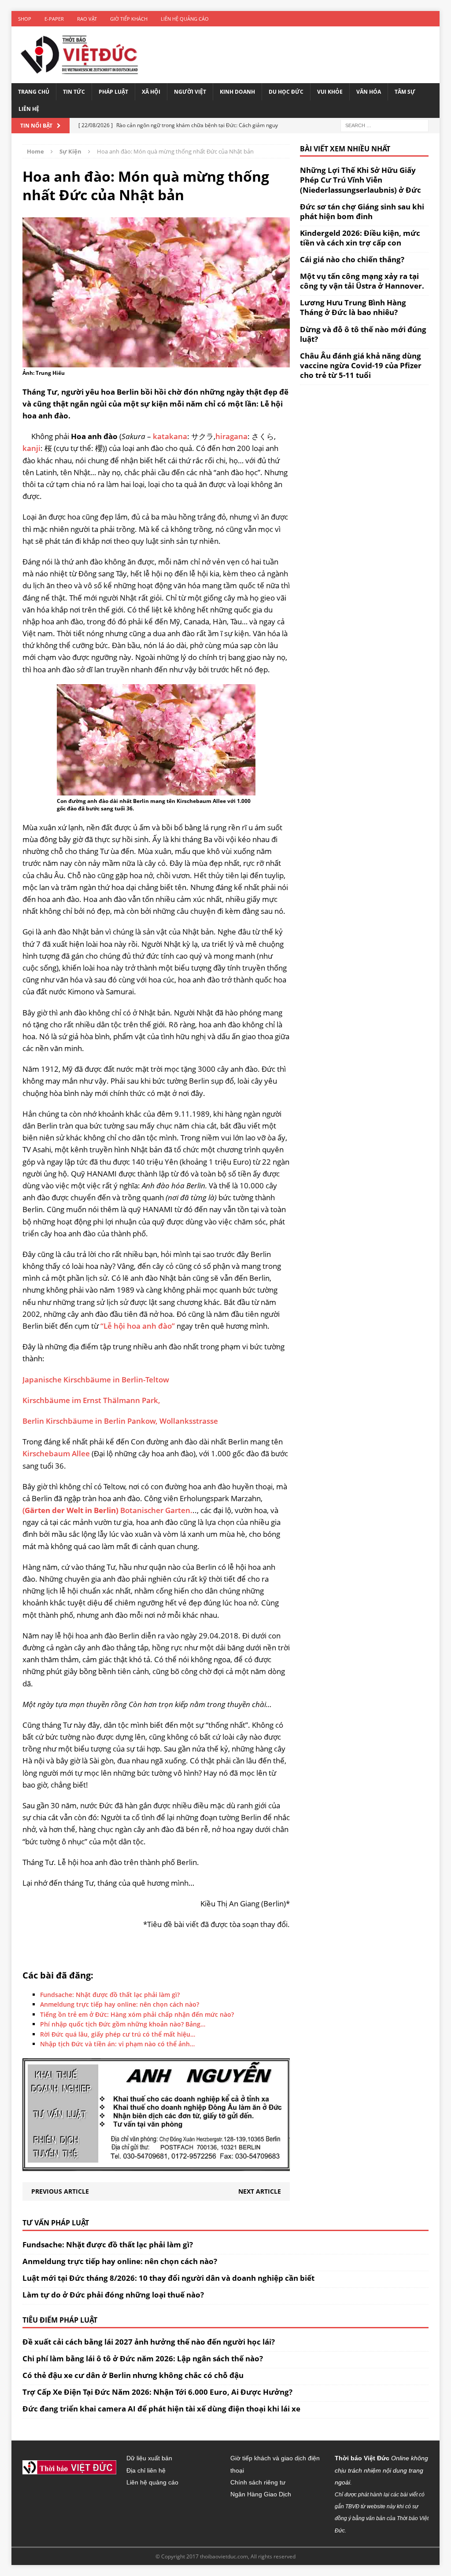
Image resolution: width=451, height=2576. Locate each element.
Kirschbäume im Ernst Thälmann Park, (91, 1400)
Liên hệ (29, 109)
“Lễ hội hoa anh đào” (138, 1326)
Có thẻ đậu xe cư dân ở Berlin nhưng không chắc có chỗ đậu (133, 2375)
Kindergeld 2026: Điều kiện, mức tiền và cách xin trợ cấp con (360, 238)
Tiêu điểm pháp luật (60, 2320)
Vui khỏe (330, 92)
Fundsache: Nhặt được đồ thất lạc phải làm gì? (108, 2244)
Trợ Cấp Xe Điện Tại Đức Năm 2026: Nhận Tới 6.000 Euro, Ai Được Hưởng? (157, 2392)
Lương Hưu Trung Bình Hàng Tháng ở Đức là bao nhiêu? (353, 307)
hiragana (231, 436)
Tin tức (74, 92)
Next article (260, 2191)
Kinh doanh (237, 92)
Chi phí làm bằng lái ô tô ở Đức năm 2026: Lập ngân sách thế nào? (143, 2358)
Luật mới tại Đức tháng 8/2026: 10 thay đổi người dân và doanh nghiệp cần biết (168, 2278)
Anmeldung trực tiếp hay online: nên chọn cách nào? (120, 2261)
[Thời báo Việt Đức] (79, 55)
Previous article (60, 2191)
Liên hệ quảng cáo (185, 19)
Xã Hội (151, 92)
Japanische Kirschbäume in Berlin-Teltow (96, 1380)
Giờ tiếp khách (129, 19)
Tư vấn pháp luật (56, 2223)
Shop (25, 19)
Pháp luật (113, 92)
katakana (170, 436)
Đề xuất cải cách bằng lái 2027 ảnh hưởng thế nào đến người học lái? (149, 2342)
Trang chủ (34, 92)
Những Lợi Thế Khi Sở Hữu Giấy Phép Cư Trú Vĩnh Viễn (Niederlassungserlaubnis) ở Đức (360, 180)
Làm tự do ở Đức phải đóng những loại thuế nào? (113, 2295)
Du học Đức (286, 92)
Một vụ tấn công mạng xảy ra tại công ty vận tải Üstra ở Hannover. (362, 281)
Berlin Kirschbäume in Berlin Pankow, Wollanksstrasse (120, 1421)
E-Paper (54, 19)
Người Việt (190, 92)
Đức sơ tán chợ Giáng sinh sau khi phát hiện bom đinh (362, 211)
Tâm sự (405, 92)
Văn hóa (369, 92)
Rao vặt (87, 19)
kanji (31, 448)
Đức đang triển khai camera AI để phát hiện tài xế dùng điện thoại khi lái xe (161, 2409)
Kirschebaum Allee (56, 1453)
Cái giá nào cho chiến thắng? (352, 259)
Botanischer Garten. (156, 1510)
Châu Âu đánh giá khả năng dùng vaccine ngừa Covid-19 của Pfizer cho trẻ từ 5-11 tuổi (361, 365)
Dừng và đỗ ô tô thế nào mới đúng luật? (363, 334)
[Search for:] (384, 125)
